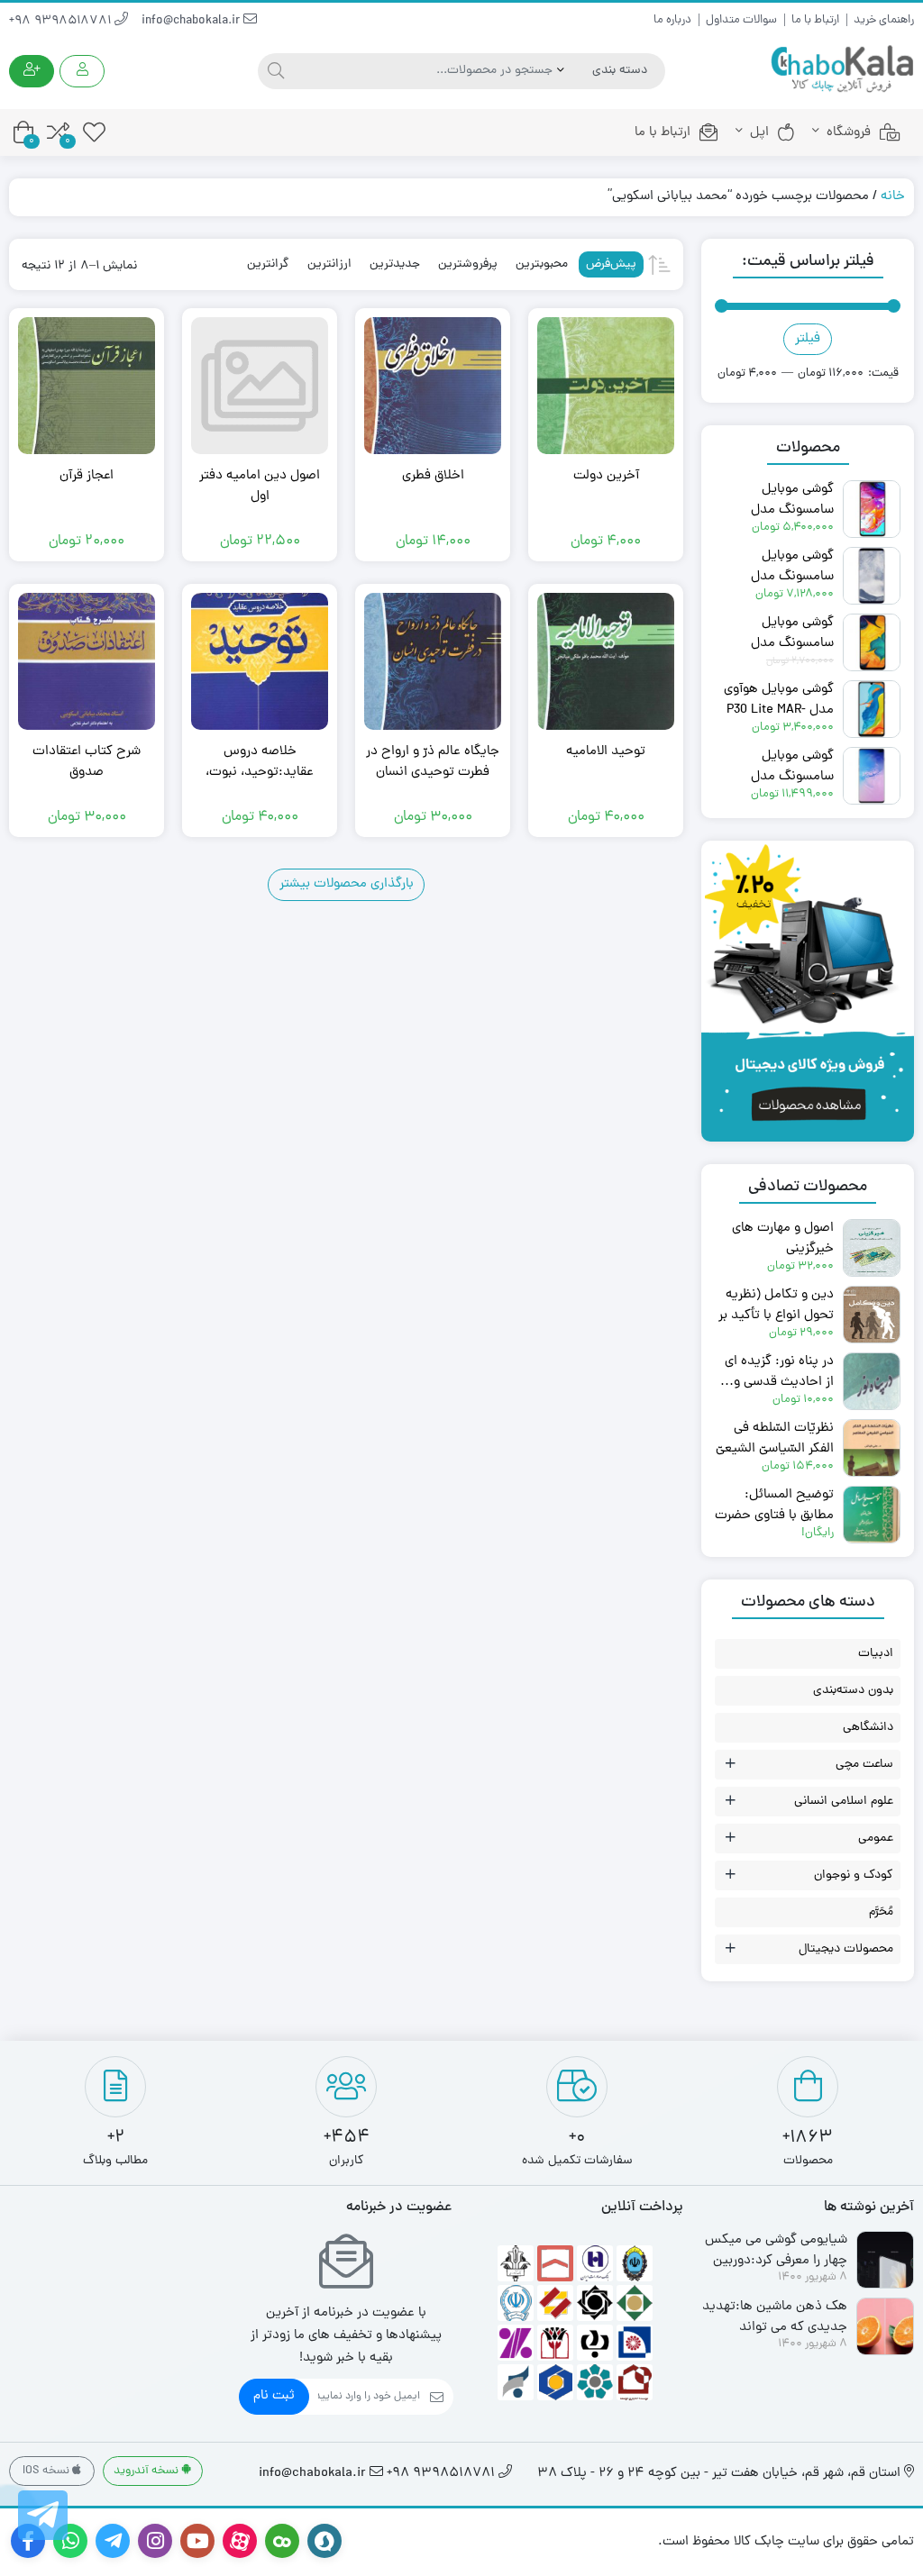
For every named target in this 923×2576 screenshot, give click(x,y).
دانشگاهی (868, 1728)
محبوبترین (542, 264)
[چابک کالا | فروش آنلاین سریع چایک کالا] (842, 70)
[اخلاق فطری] (433, 386)
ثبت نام (274, 2396)
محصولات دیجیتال (846, 1949)
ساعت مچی (864, 1765)
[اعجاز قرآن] (87, 386)
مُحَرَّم (881, 1912)
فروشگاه (849, 133)
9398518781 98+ (62, 21)
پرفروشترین (468, 264)
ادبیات (876, 1654)
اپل (759, 133)
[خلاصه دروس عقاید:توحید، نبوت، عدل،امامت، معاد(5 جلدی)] (260, 661)
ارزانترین (329, 264)
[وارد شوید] (82, 71)
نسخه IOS (47, 2471)
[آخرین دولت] (606, 386)
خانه (893, 197)
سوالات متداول (741, 20)
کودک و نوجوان (854, 1875)
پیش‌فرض (611, 264)
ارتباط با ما (815, 20)
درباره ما (672, 20)
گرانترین (268, 264)
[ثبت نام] (32, 71)
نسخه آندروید (147, 2471)
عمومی (876, 1839)
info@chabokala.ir (192, 21)
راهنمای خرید (884, 20)
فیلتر (808, 339)
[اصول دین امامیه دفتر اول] (260, 386)
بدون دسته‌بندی (853, 1691)
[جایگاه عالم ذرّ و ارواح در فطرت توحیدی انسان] (433, 661)
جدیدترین (395, 264)
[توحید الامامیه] (606, 661)
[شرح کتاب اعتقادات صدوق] (87, 661)
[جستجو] (274, 71)
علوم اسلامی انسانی (844, 1802)
